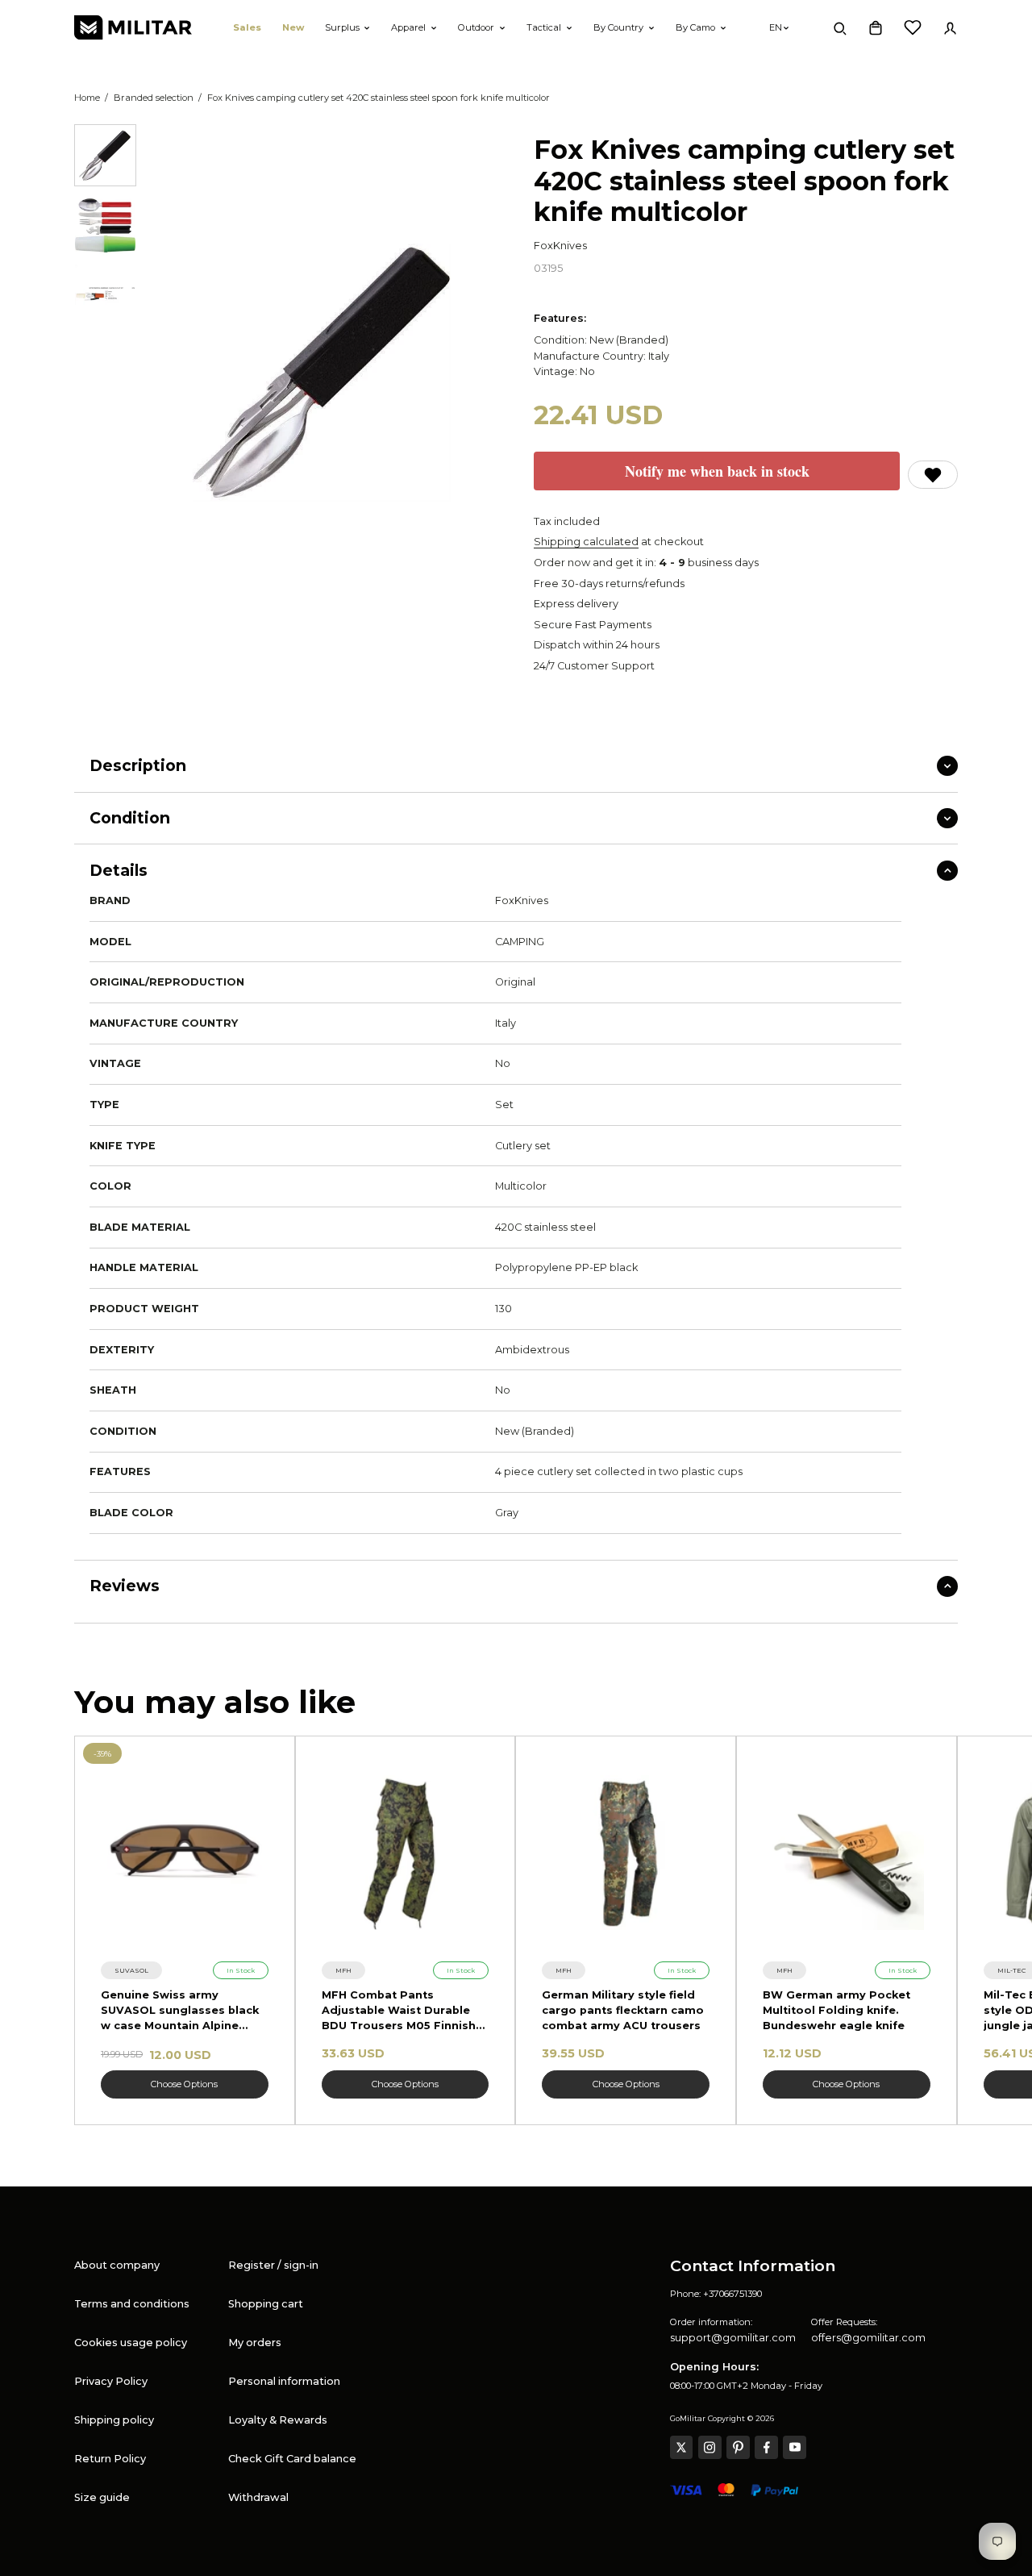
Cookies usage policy (131, 2343)
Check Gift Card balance (292, 2459)
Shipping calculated (586, 542)
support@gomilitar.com (733, 2338)
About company (117, 2265)
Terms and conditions (132, 2304)
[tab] (105, 155)
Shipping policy (114, 2420)
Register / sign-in (273, 2265)
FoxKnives (560, 246)
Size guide (102, 2497)
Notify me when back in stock (717, 471)
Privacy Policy (111, 2381)
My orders (255, 2343)
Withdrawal (258, 2497)
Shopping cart (266, 2304)
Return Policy (110, 2459)
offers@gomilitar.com (868, 2338)
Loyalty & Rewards (278, 2420)
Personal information (284, 2381)
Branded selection (154, 98)
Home (87, 98)
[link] (131, 1970)
